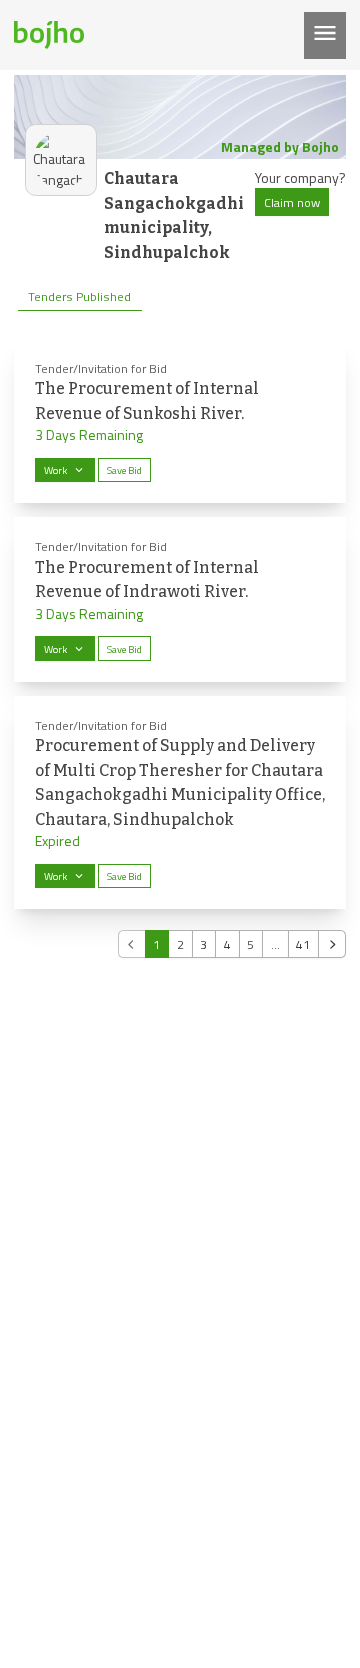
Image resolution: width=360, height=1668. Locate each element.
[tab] (80, 297)
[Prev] (132, 944)
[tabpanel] (180, 648)
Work (55, 470)
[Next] (332, 944)
